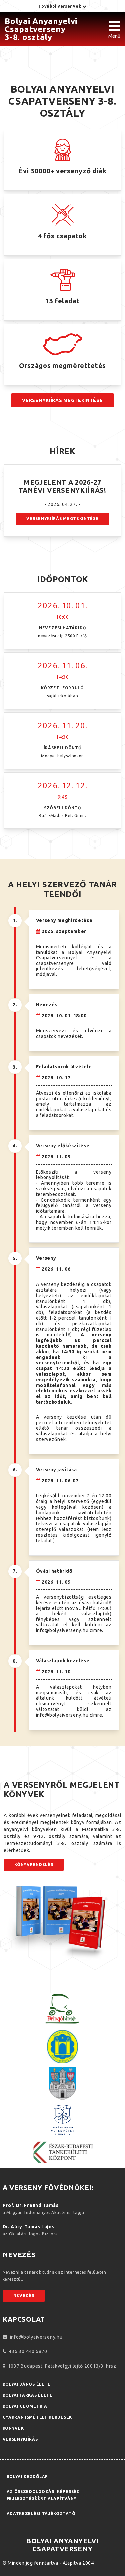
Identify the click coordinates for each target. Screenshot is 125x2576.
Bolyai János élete (27, 2384)
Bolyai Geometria (25, 2406)
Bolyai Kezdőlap (27, 2477)
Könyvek (13, 2428)
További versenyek (60, 6)
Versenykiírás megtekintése (62, 400)
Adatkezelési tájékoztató (41, 2514)
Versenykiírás (20, 2439)
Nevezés (24, 2296)
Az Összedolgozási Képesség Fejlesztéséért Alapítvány (43, 2495)
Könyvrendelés (34, 1865)
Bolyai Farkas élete (28, 2395)
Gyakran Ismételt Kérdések (37, 2417)
